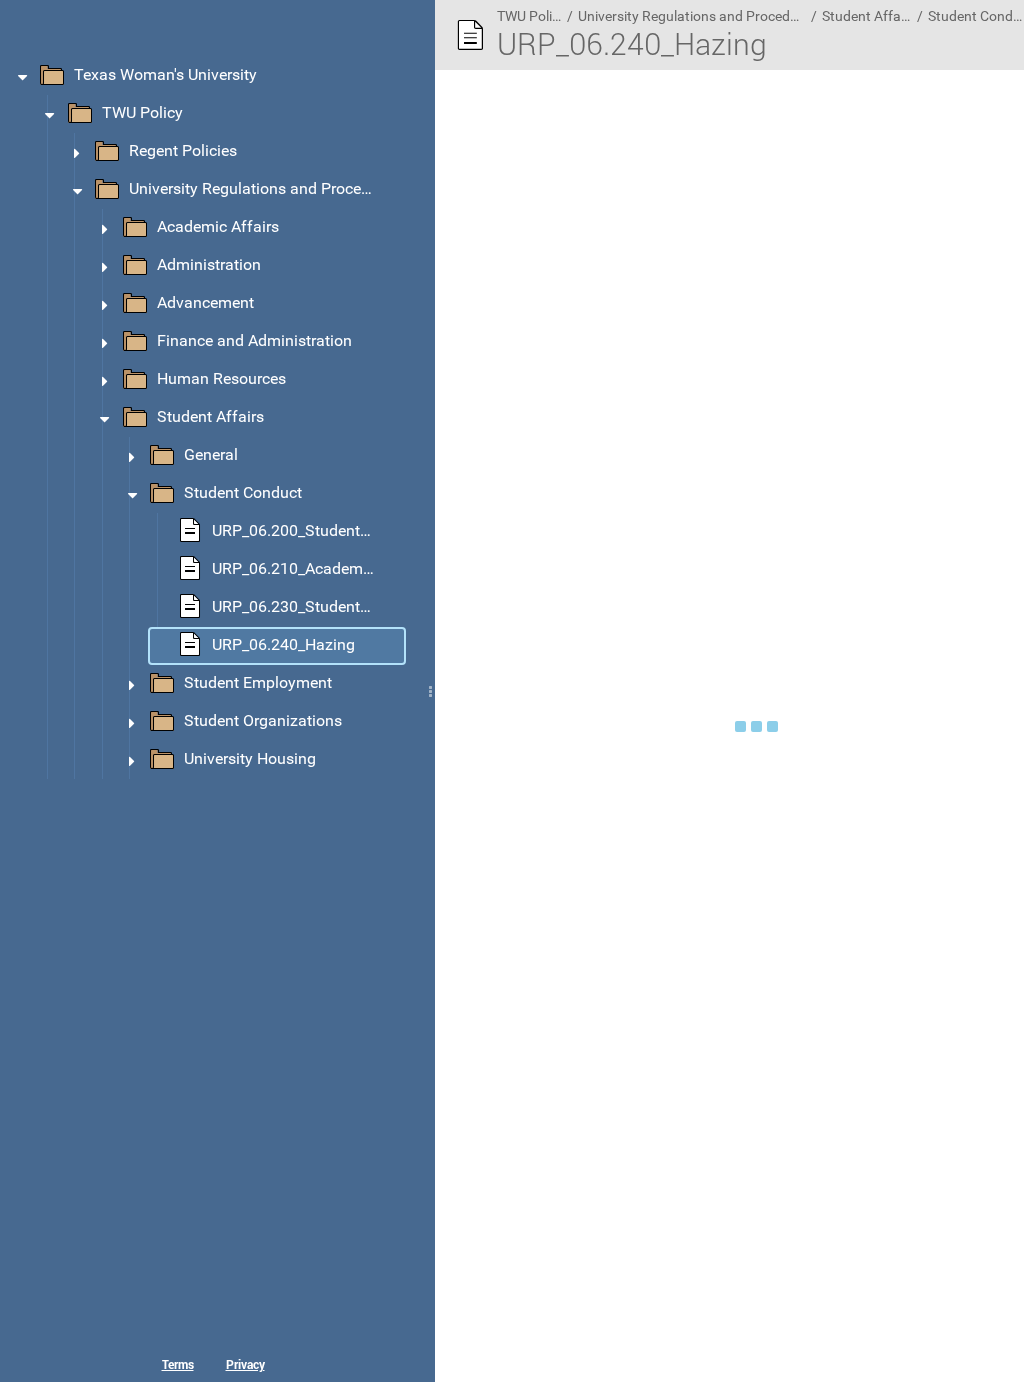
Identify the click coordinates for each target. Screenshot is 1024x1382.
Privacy (245, 1364)
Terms (178, 1364)
